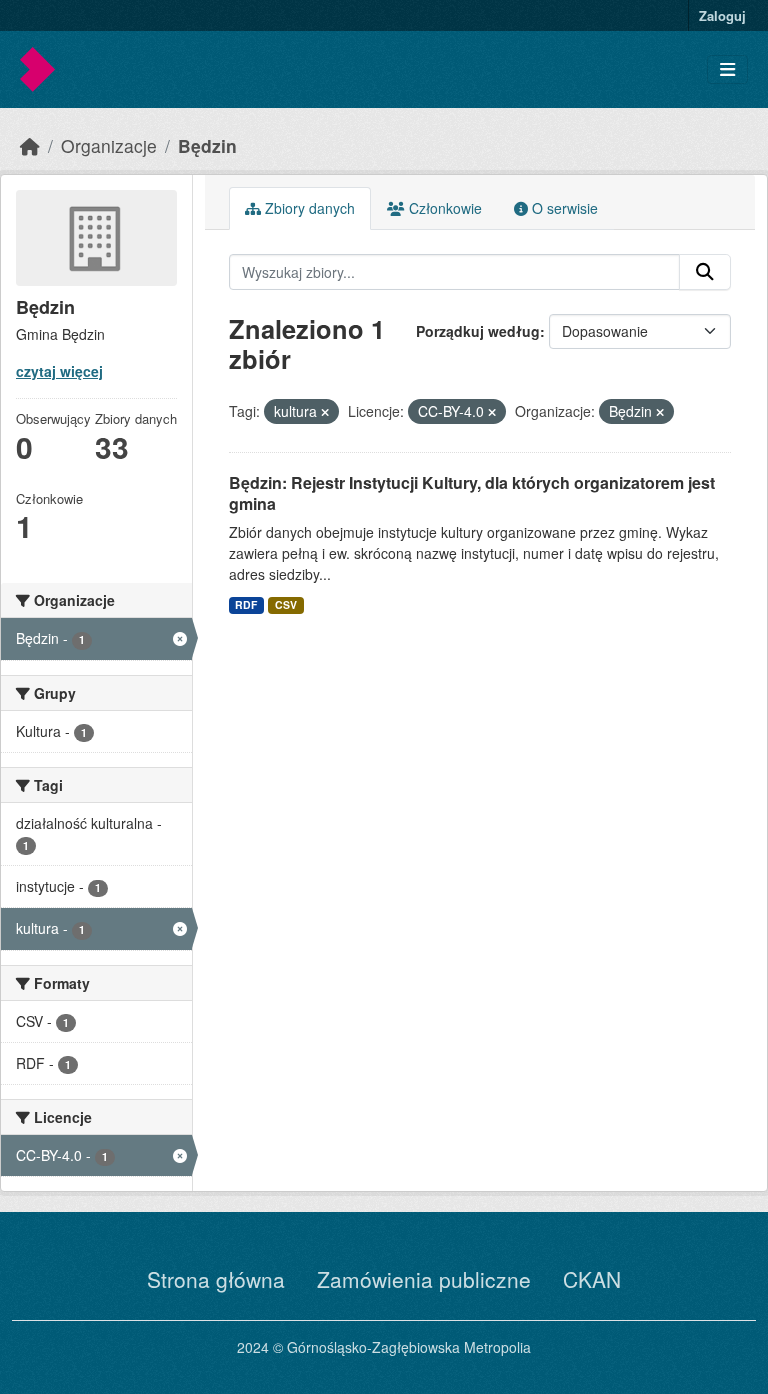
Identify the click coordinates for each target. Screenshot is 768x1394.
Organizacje (109, 145)
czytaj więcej (59, 371)
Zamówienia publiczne (424, 1279)
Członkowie (443, 208)
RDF (246, 604)
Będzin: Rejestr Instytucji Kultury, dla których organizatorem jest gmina (472, 493)
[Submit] (705, 272)
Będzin (207, 145)
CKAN (592, 1279)
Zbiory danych (308, 208)
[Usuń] (325, 412)
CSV (286, 604)
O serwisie (563, 208)
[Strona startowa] (30, 145)
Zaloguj (722, 15)
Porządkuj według (478, 331)
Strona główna (216, 1279)
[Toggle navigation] (727, 69)
